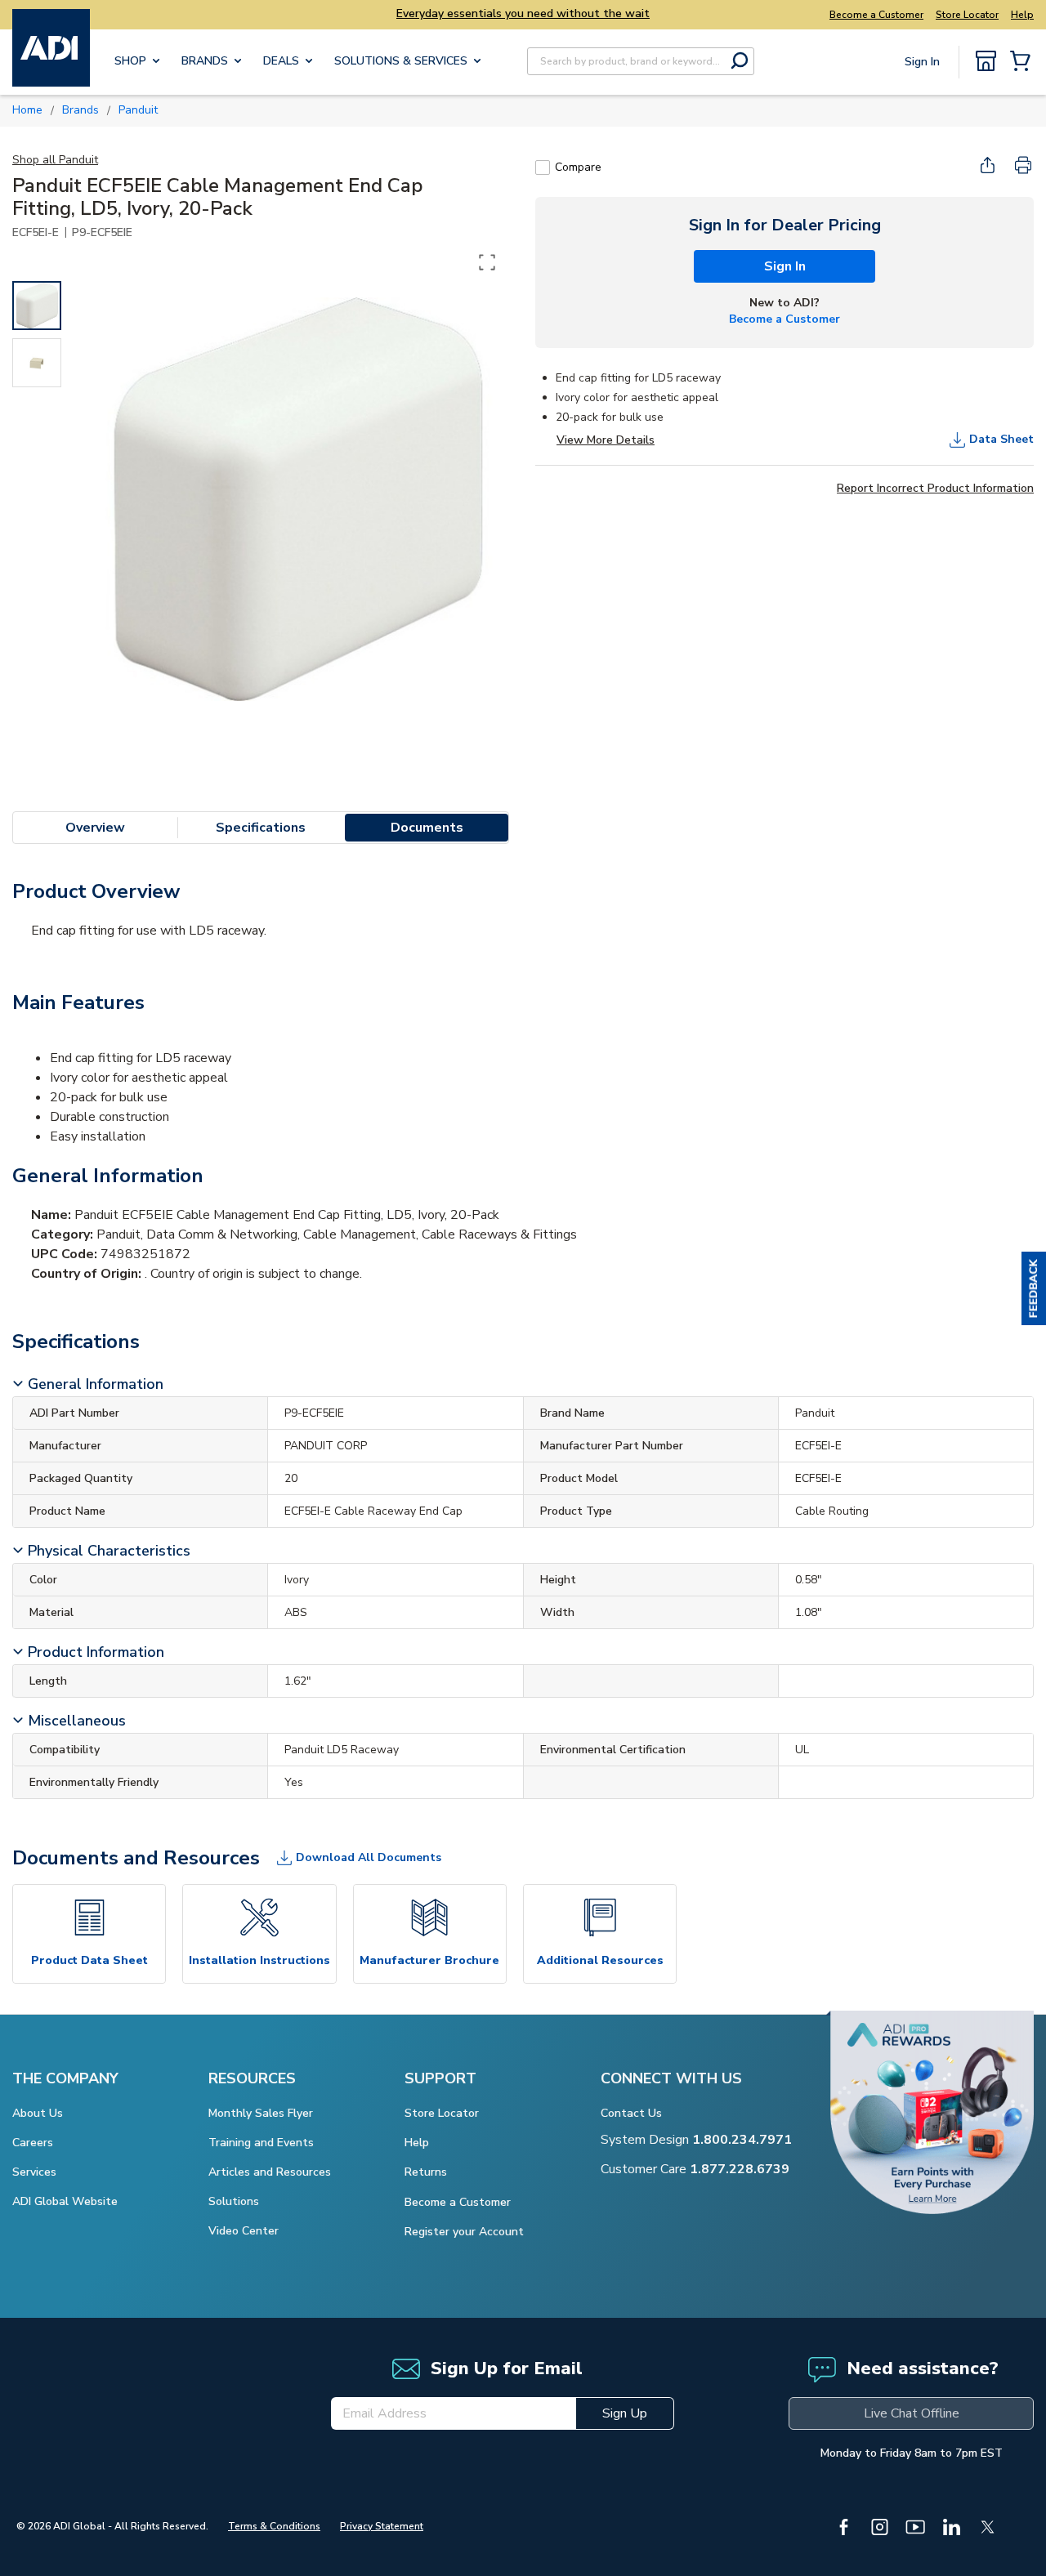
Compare (578, 167)
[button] (1034, 1288)
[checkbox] (543, 167)
